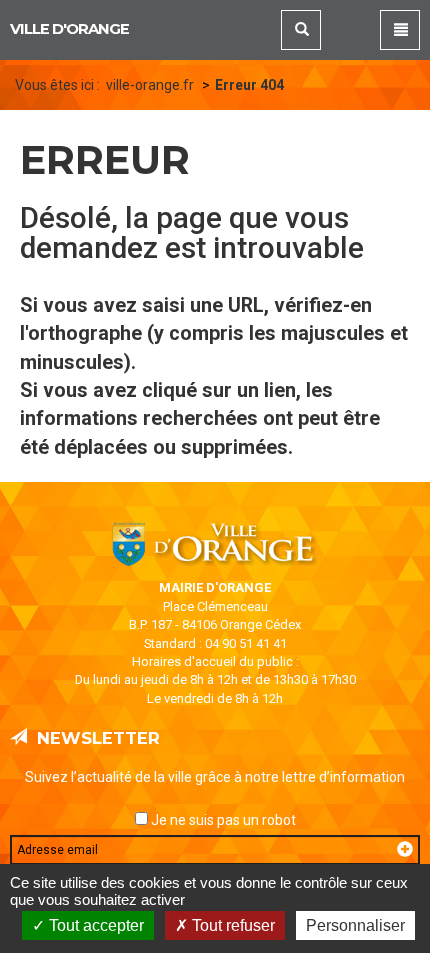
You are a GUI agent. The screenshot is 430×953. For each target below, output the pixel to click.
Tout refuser (231, 925)
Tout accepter (94, 925)
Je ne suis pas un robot (222, 820)
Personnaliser (355, 925)
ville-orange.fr (150, 85)
